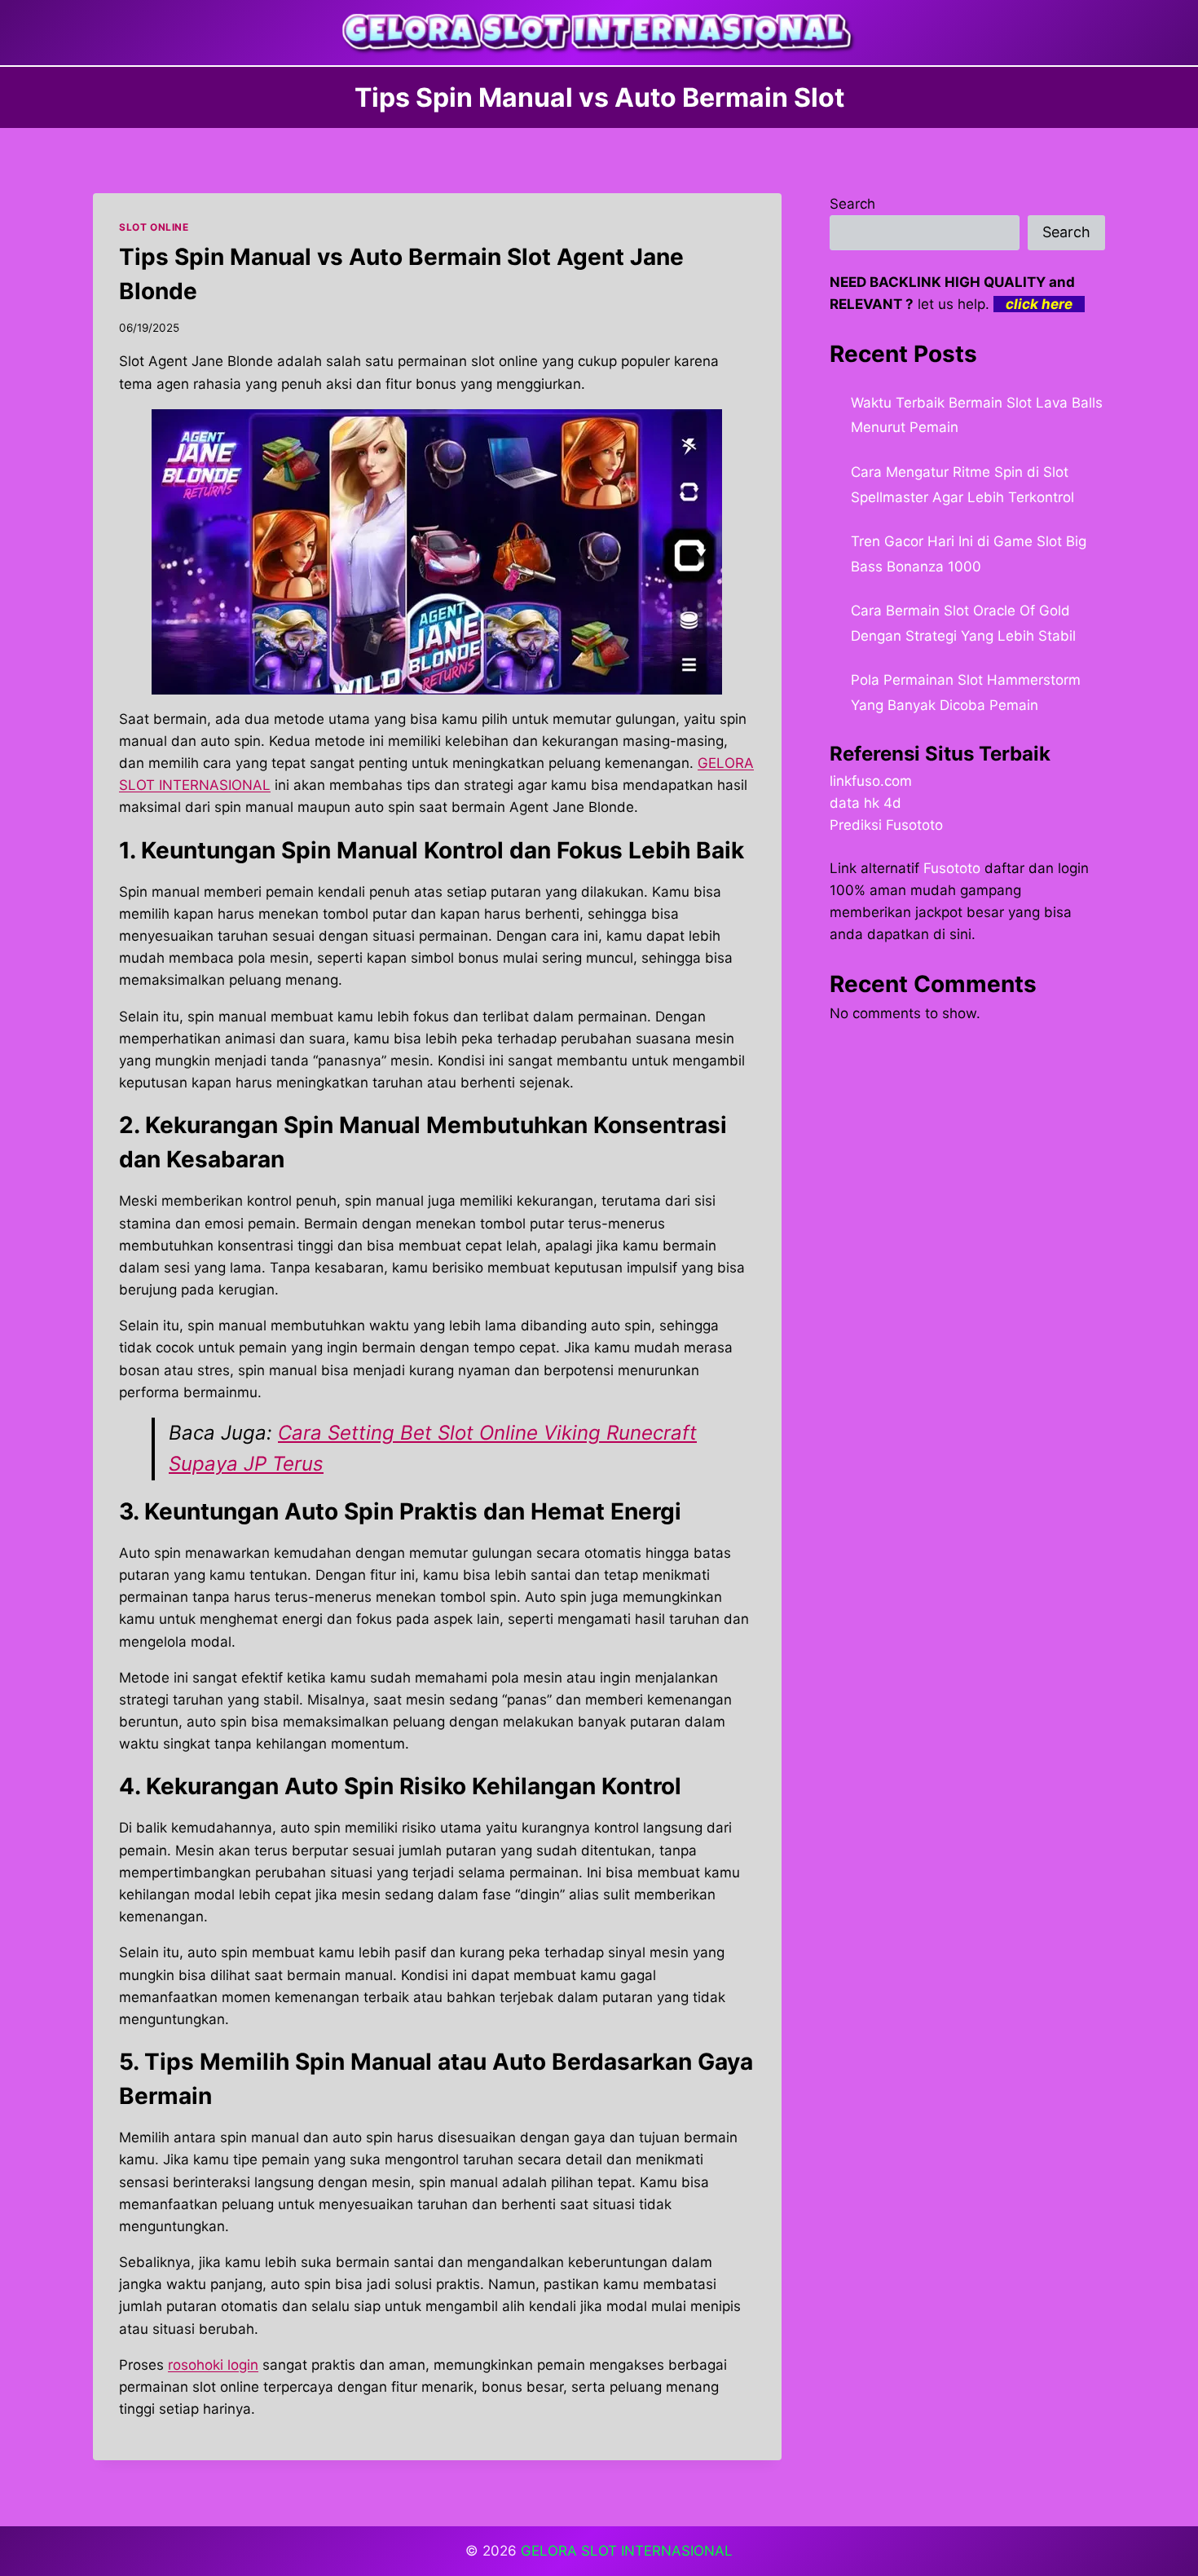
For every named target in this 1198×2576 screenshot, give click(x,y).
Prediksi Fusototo (886, 825)
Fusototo (952, 868)
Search (852, 204)
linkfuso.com (871, 781)
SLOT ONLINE (154, 227)
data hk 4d (865, 803)
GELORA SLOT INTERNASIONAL (627, 2551)
